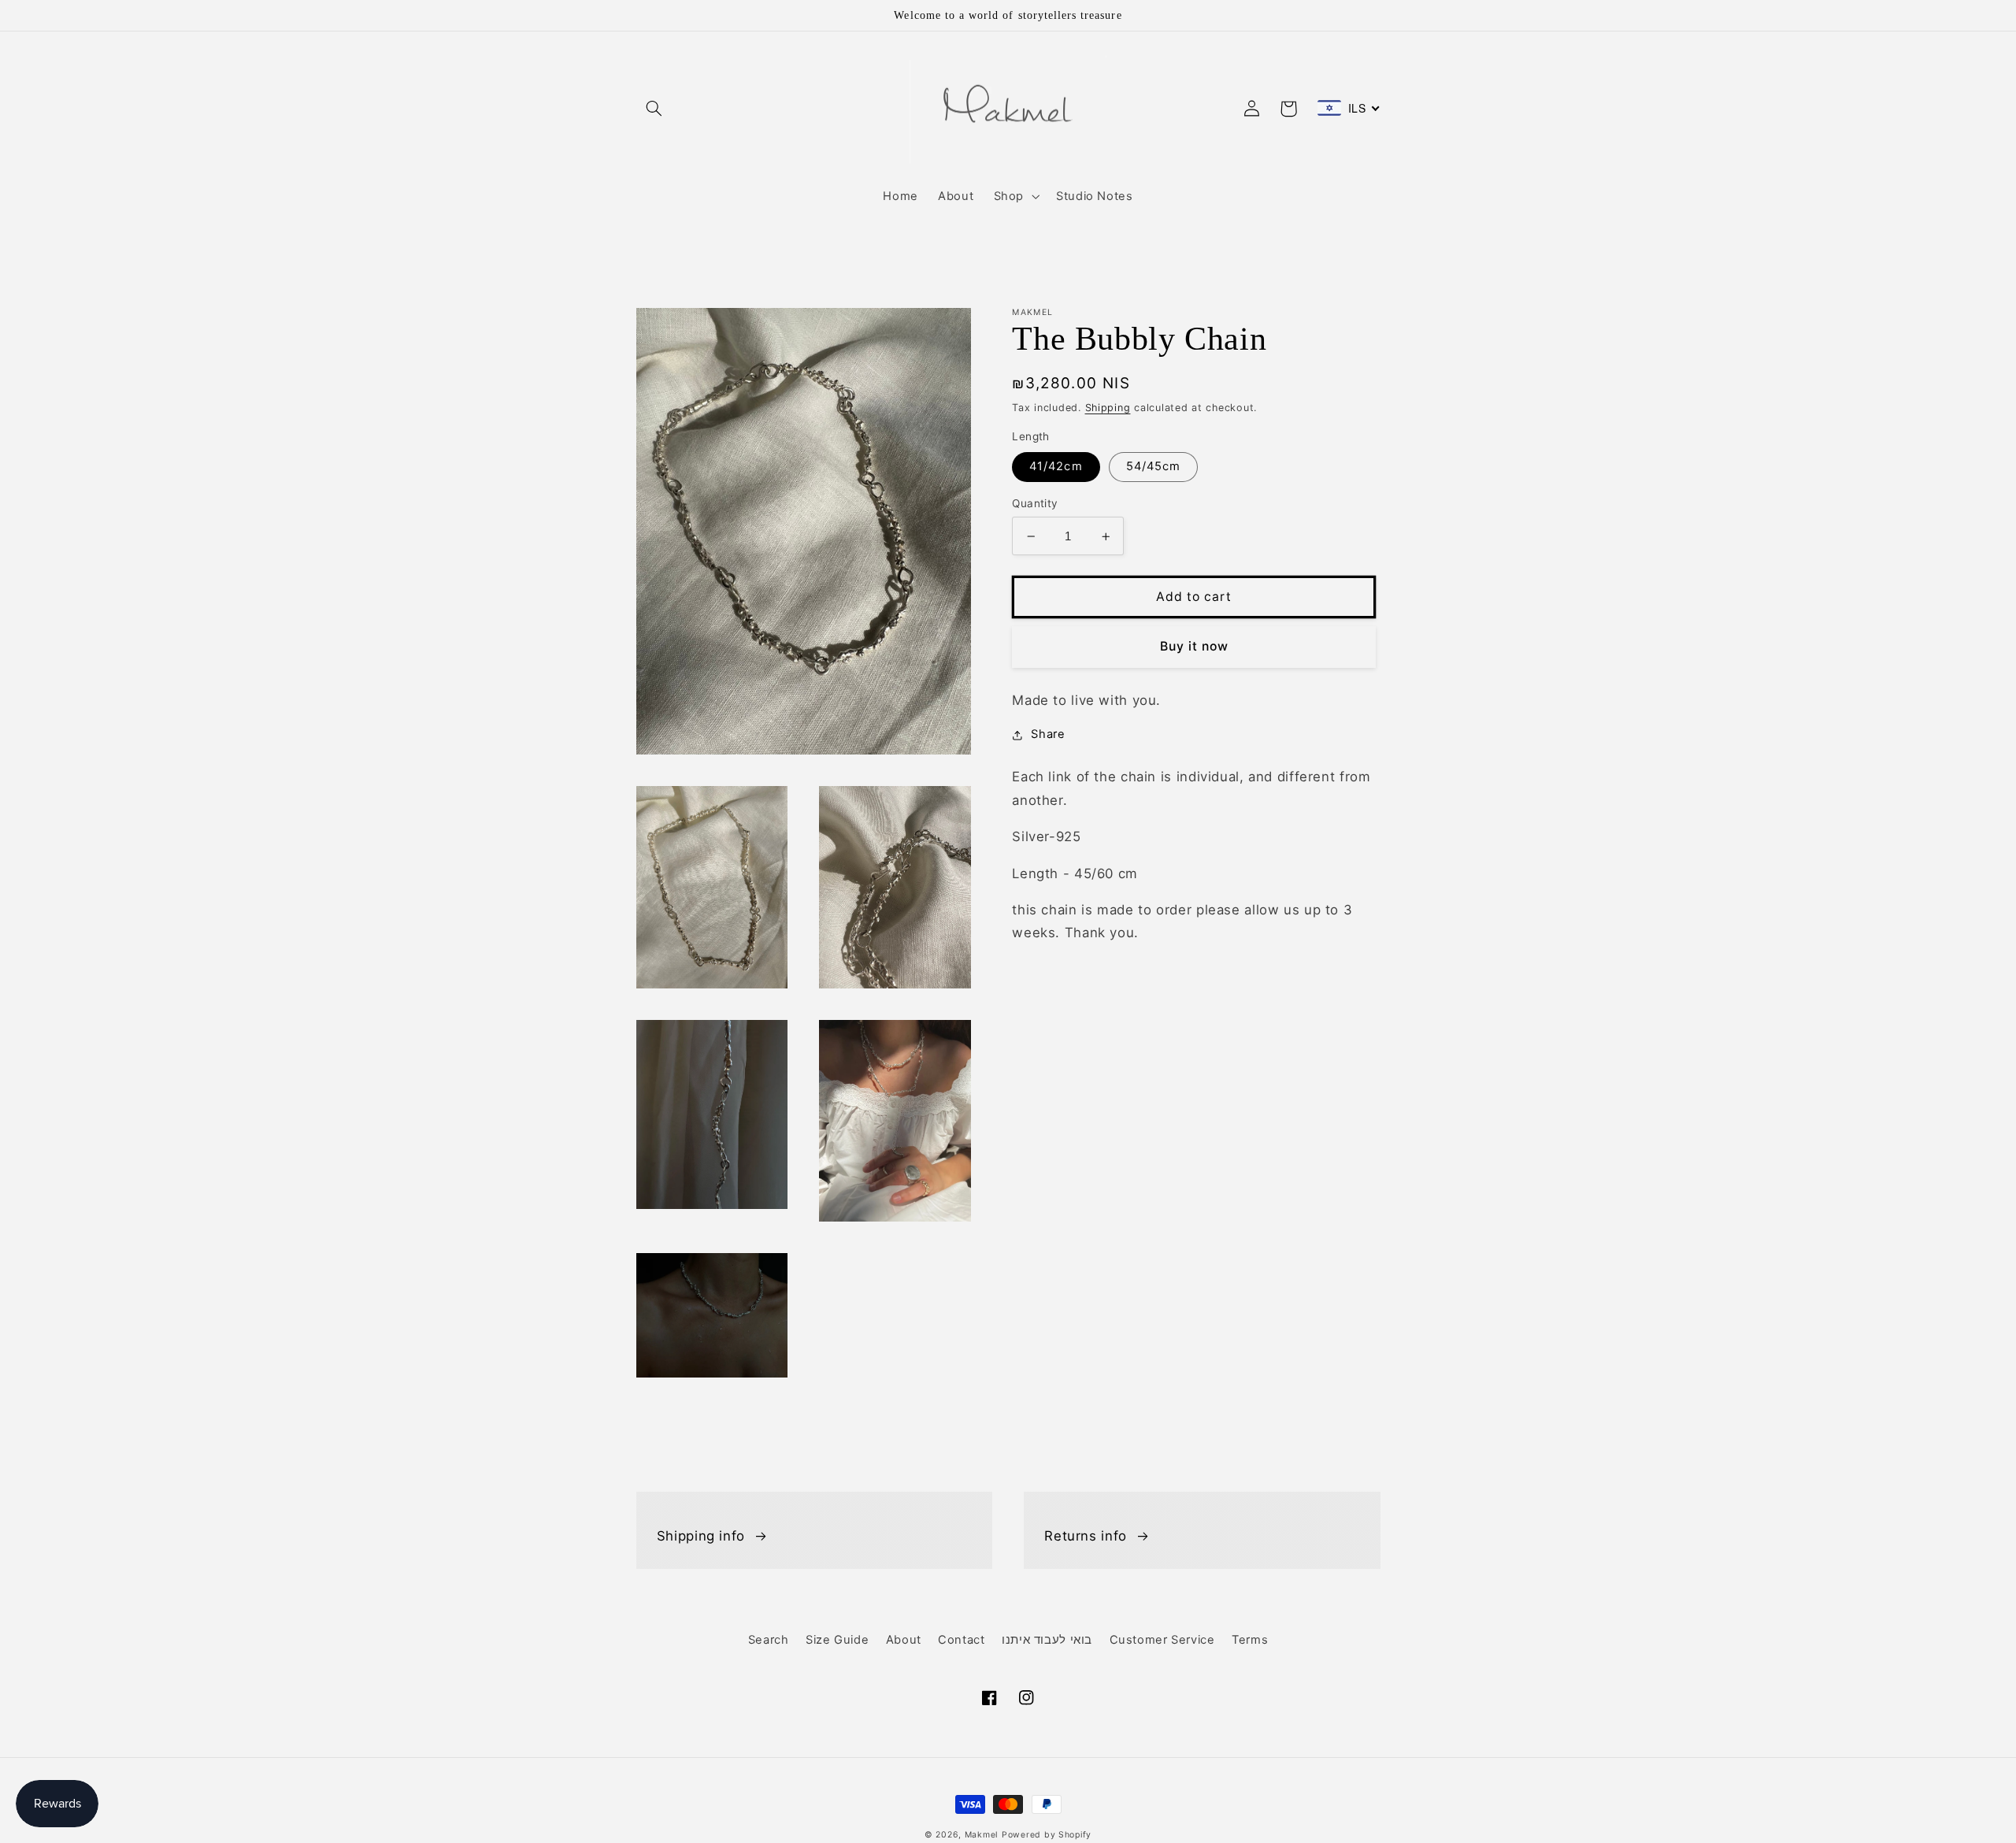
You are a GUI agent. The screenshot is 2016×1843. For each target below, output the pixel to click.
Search (769, 1640)
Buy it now (1195, 647)
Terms (1250, 1640)
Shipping (1108, 408)
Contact (961, 1640)
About (904, 1640)
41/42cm (1056, 467)
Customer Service (1162, 1640)
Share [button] (1048, 735)
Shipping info (701, 1536)
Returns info (1086, 1536)
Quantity (1035, 504)
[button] (654, 109)
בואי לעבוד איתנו (1047, 1640)
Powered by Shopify (1047, 1835)
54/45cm (1153, 467)
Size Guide (837, 1640)
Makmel (981, 1835)
